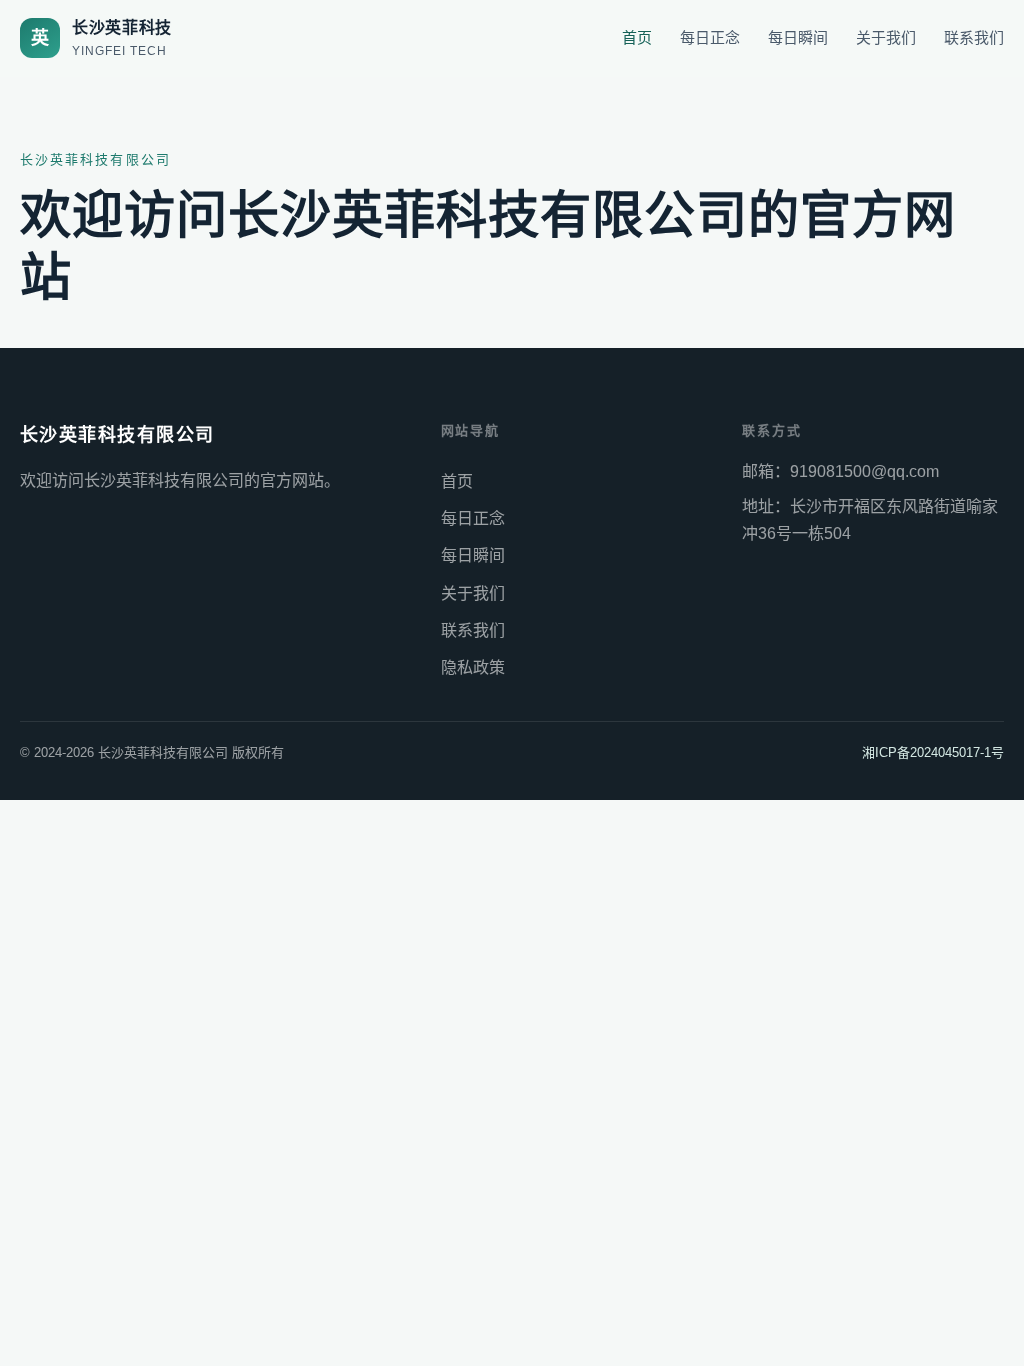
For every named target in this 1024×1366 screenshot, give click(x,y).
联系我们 (974, 37)
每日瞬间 (798, 37)
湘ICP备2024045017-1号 (933, 752)
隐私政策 (473, 667)
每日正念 (710, 37)
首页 (637, 37)
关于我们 (886, 37)
